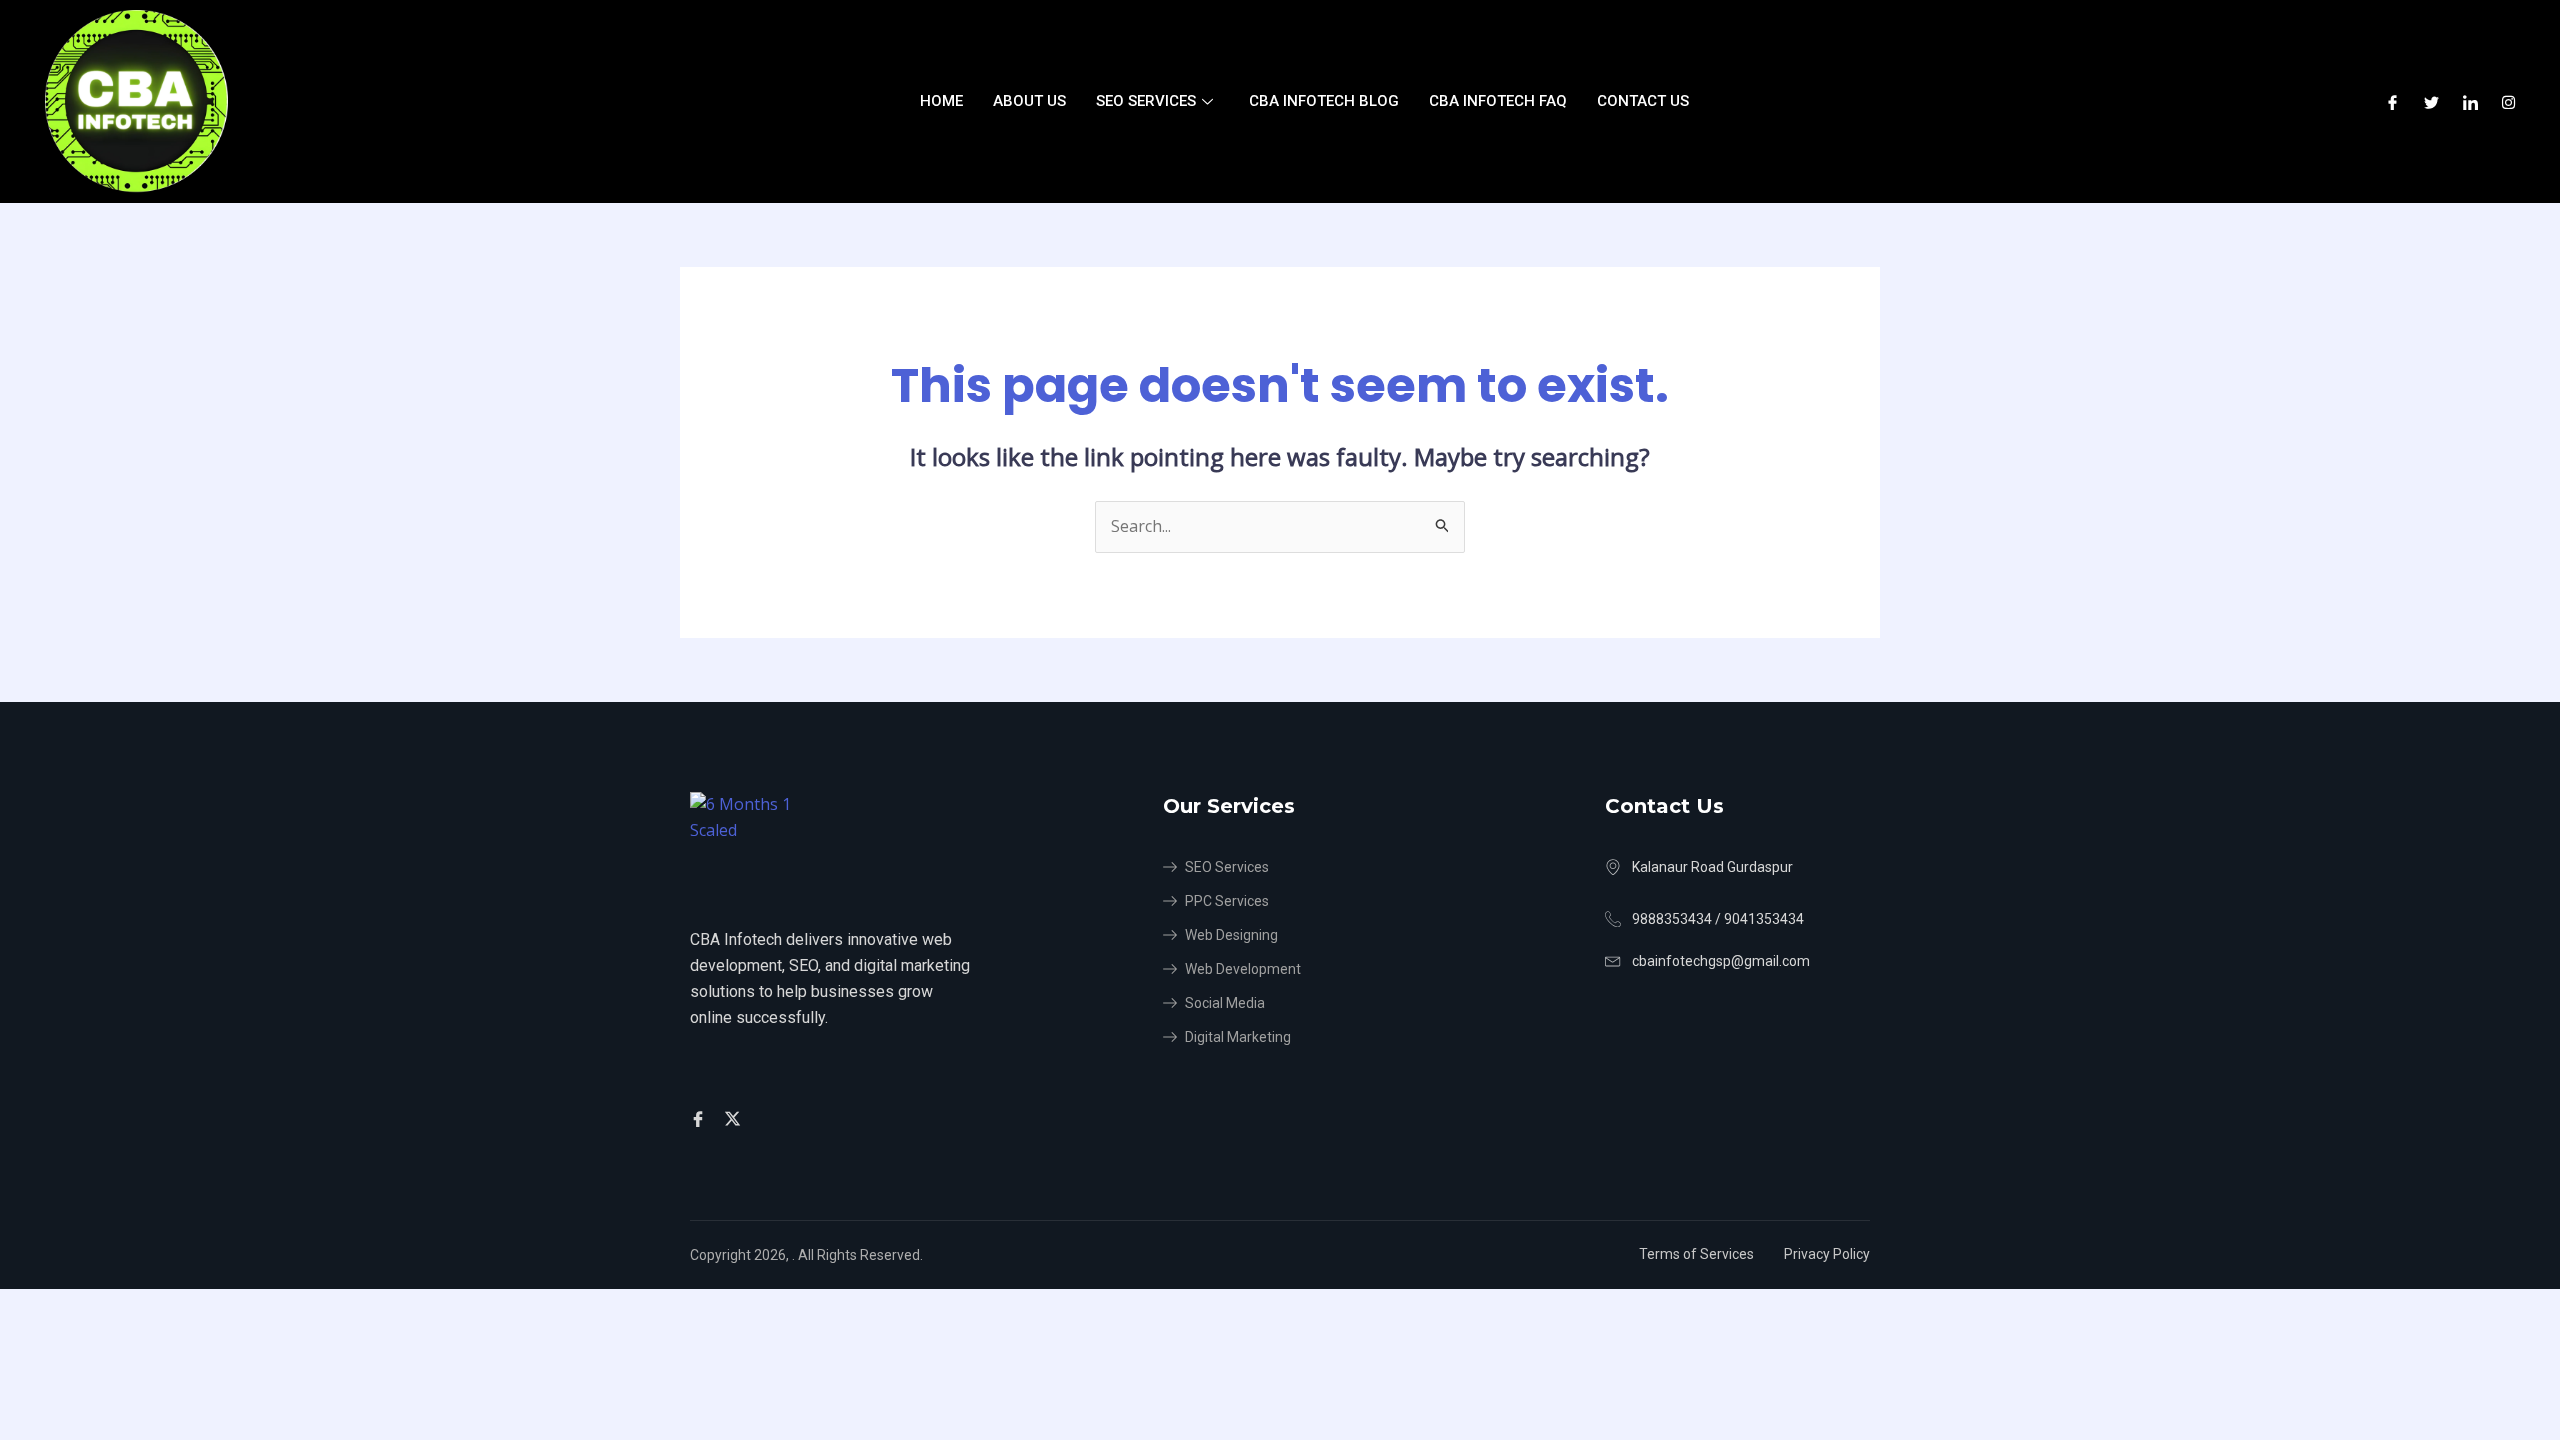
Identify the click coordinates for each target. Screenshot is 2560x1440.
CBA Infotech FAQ (1498, 101)
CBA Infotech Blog (1324, 101)
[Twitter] (2431, 102)
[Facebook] (2392, 102)
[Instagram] (2508, 102)
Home (941, 101)
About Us (1029, 101)
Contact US (1643, 101)
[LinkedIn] (2470, 102)
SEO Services (1146, 101)
